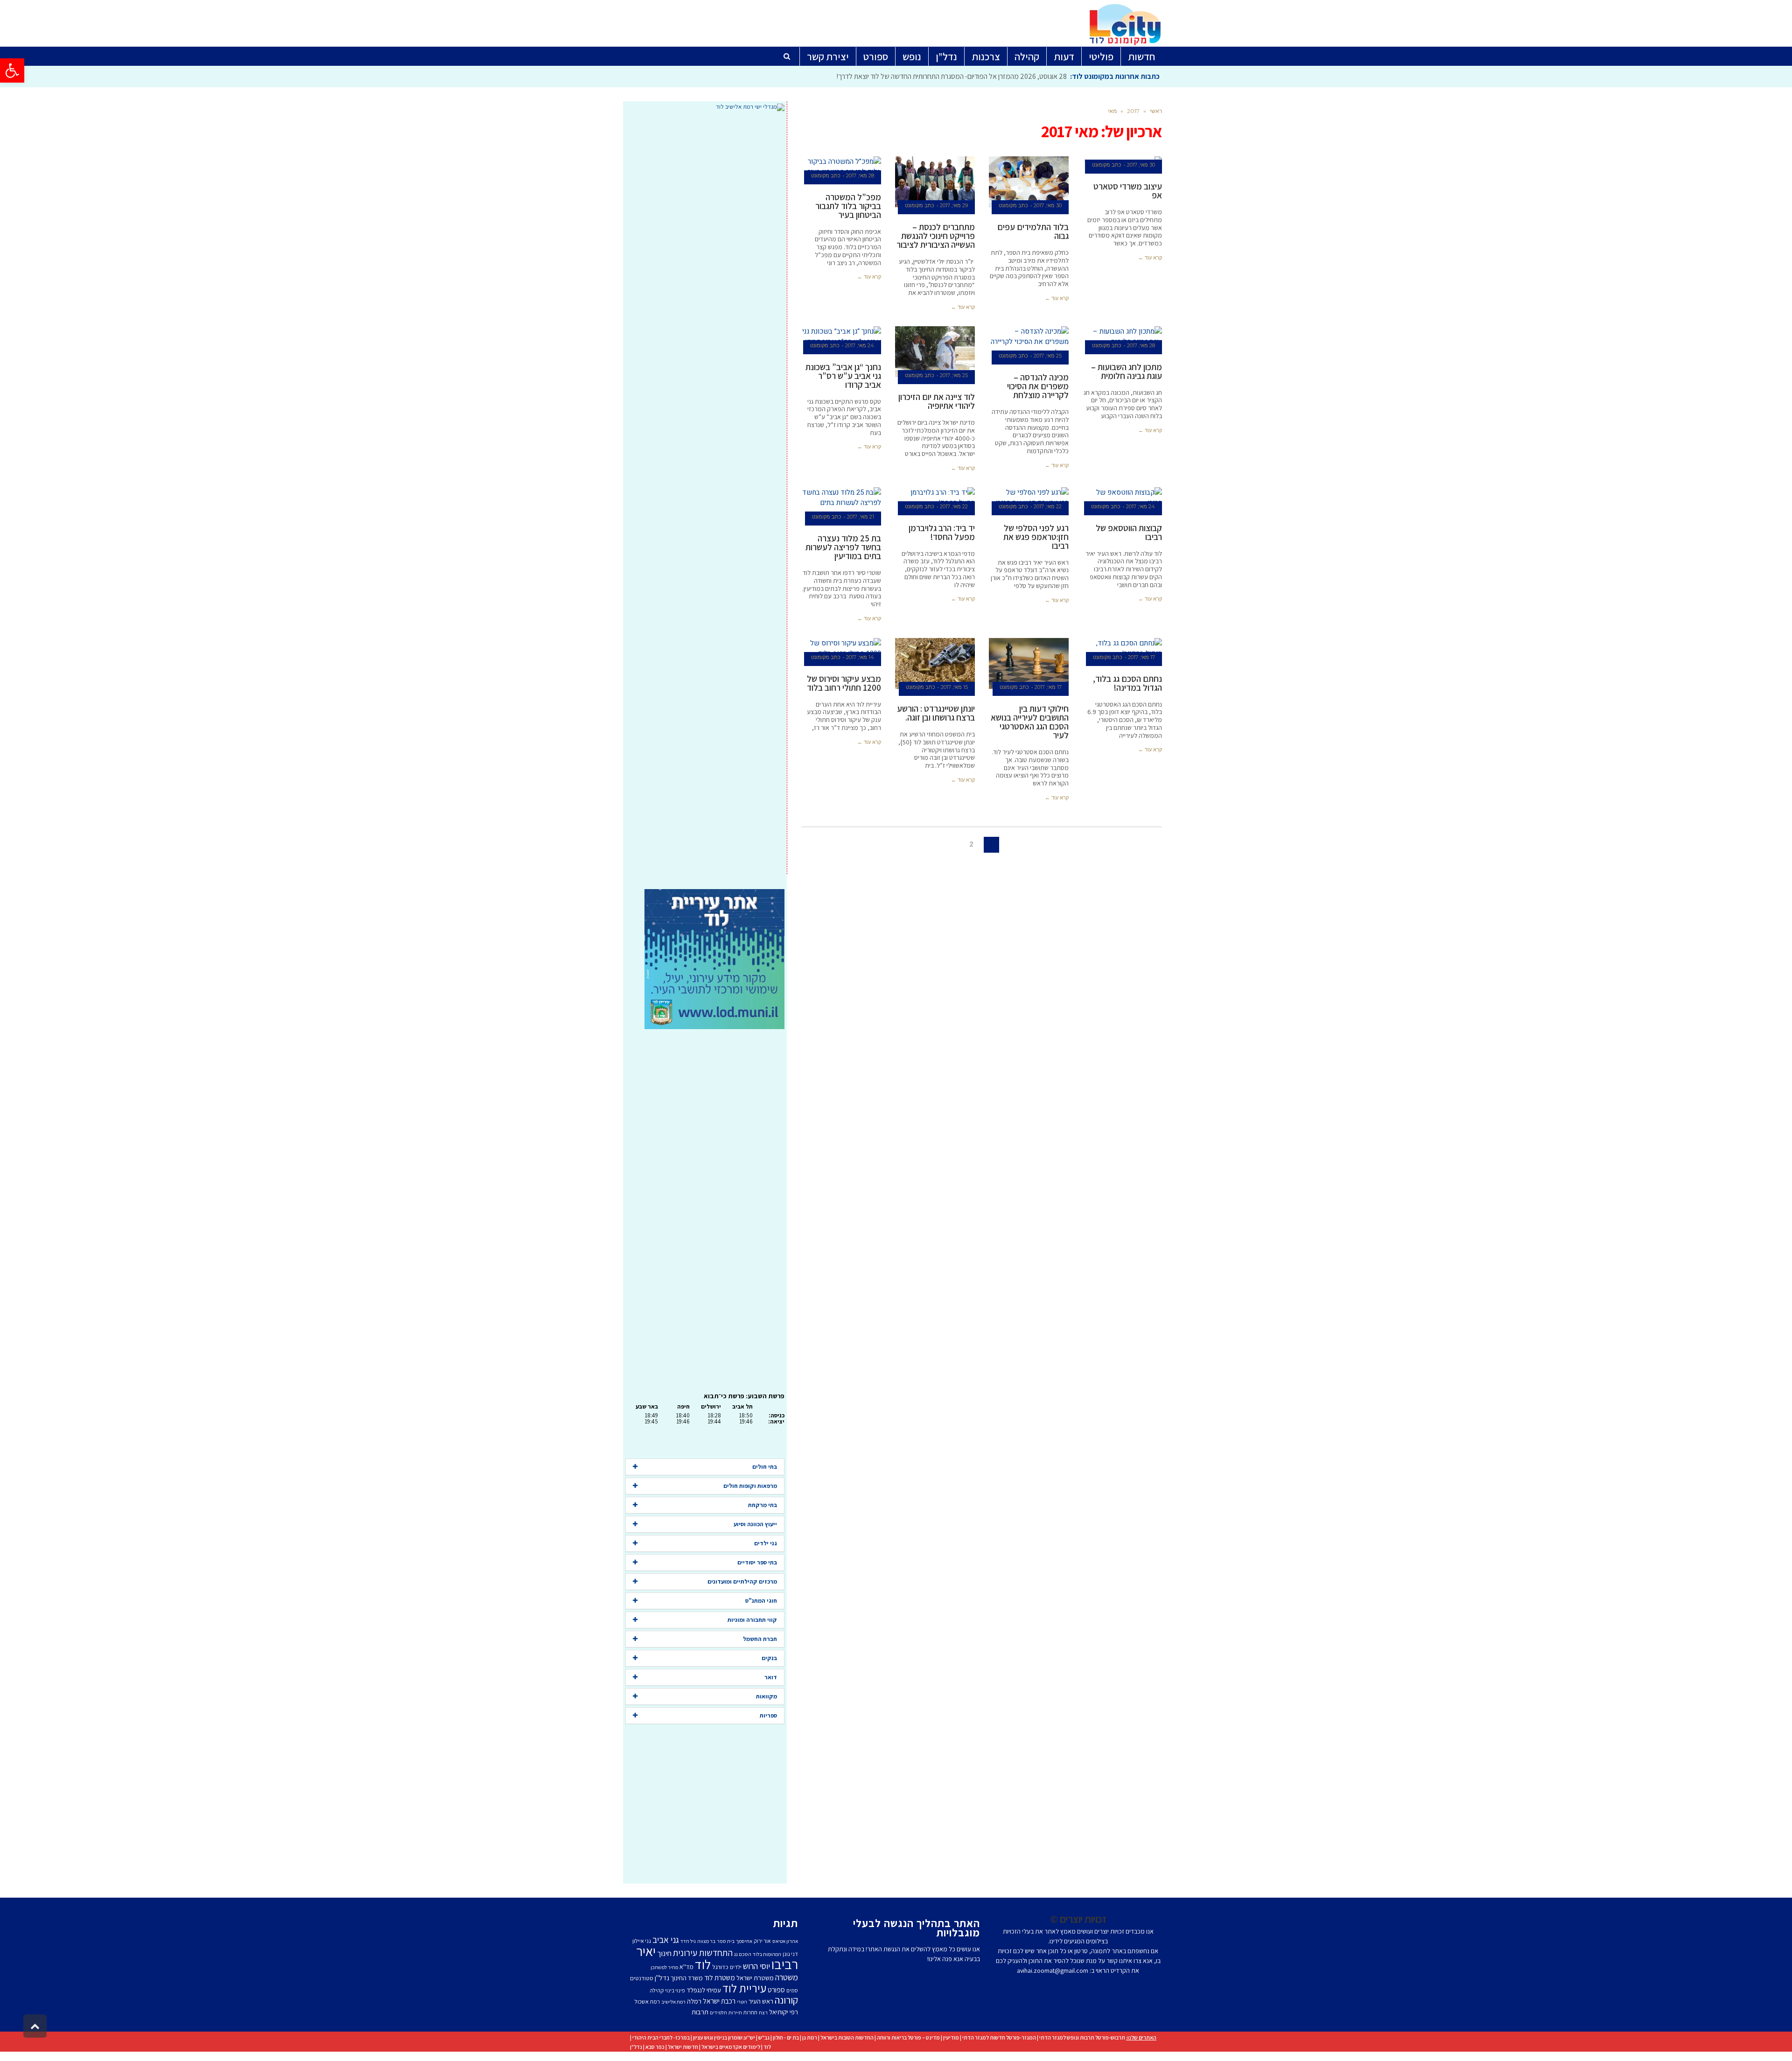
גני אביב (666, 1940)
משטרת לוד (720, 1977)
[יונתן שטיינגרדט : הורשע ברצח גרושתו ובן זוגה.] (935, 664)
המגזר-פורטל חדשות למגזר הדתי (999, 2037)
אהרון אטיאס (785, 1941)
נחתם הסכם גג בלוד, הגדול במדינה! (1127, 683)
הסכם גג (743, 1954)
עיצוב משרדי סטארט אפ (1128, 191)
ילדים (736, 1967)
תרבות (700, 2012)
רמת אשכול (647, 2001)
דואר (771, 1677)
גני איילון (642, 1941)
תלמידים (718, 2012)
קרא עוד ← (1150, 258)
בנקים (769, 1658)
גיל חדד (688, 1941)
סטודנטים (642, 1978)
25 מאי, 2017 (1048, 356)
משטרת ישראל (755, 1978)
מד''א (686, 1967)
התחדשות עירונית (703, 1953)
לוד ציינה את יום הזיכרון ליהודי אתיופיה (937, 401)
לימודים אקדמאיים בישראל (731, 2047)
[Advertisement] (705, 500)
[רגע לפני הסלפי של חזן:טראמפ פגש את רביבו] (1029, 498)
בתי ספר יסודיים (757, 1562)
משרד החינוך (687, 1978)
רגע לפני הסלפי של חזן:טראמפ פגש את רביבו (1036, 537)
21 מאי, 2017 (861, 517)
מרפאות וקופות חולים (750, 1486)
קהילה (657, 1990)
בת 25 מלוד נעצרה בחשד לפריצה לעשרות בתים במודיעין (843, 547)
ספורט (776, 1990)
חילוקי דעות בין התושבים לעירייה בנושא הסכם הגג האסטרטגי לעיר (1030, 722)
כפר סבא (655, 2047)
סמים (792, 1990)
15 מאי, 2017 (954, 687)
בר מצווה (706, 1941)
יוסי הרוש (756, 1966)
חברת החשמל (760, 1639)
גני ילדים (766, 1543)
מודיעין (951, 2037)
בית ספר (726, 1941)
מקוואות (766, 1696)
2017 (1133, 111)
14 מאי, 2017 (860, 657)
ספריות (768, 1715)
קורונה (786, 2000)
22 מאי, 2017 (1048, 506)
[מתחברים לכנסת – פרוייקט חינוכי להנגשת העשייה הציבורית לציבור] (935, 182)
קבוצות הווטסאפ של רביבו (1129, 532)
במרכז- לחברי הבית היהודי (661, 2037)
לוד (703, 1964)
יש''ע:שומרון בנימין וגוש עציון (724, 2037)
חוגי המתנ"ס (761, 1601)
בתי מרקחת (763, 1505)
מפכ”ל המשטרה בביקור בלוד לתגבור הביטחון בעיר (848, 206)
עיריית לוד (744, 1988)
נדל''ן (662, 1978)
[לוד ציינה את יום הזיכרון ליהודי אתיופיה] (935, 352)
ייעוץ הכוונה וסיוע (755, 1524)
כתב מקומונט (1107, 165)
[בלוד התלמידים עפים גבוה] (1029, 182)
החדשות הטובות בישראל (847, 2037)
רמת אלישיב (673, 2002)
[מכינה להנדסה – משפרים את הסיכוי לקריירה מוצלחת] (1029, 342)
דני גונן (790, 1954)
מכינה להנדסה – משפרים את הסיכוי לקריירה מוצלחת (1038, 386)
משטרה (787, 1977)
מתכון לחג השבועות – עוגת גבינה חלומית (1127, 371)
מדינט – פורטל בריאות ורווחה (908, 2037)
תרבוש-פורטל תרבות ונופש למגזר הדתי (1082, 2037)
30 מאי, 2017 (1141, 165)
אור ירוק (762, 1941)
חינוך (664, 1953)
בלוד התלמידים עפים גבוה (1033, 231)
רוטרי (742, 2002)
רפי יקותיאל (784, 2012)
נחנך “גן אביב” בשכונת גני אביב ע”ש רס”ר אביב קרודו (843, 376)
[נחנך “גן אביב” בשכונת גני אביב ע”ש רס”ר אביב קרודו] (841, 337)
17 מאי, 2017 (1141, 657)
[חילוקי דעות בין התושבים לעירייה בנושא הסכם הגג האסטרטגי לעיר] (1029, 664)
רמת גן (810, 2037)
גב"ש (764, 2037)
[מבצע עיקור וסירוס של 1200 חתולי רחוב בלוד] (841, 648)
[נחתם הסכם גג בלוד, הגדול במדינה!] (1122, 648)
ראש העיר (761, 2001)
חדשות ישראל (683, 2047)
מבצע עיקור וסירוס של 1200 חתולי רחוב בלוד (844, 683)
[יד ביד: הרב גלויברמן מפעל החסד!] (935, 498)
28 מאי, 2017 (860, 175)
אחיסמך (744, 1941)
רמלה (694, 2001)
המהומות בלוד (767, 1954)
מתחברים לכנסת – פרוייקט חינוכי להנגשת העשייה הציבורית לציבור (936, 236)
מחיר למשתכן (664, 1967)
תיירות (735, 2012)
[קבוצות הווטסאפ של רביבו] (1122, 498)
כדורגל (720, 1967)
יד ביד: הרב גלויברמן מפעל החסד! (942, 532)
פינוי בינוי (675, 1990)
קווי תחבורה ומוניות (752, 1620)
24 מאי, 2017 (860, 345)
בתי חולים (765, 1467)
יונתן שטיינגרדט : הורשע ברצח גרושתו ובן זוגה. (936, 713)
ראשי (1156, 111)
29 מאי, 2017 (954, 205)
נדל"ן (636, 2047)
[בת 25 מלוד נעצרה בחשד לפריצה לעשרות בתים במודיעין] (841, 503)
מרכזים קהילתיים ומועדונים (742, 1581)
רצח (763, 2012)
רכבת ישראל (719, 2001)
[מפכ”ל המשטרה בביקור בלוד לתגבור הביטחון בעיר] (841, 167)
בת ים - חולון (786, 2037)
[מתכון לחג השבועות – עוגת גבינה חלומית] (1122, 337)
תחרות (750, 2012)
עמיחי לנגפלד (704, 1990)
